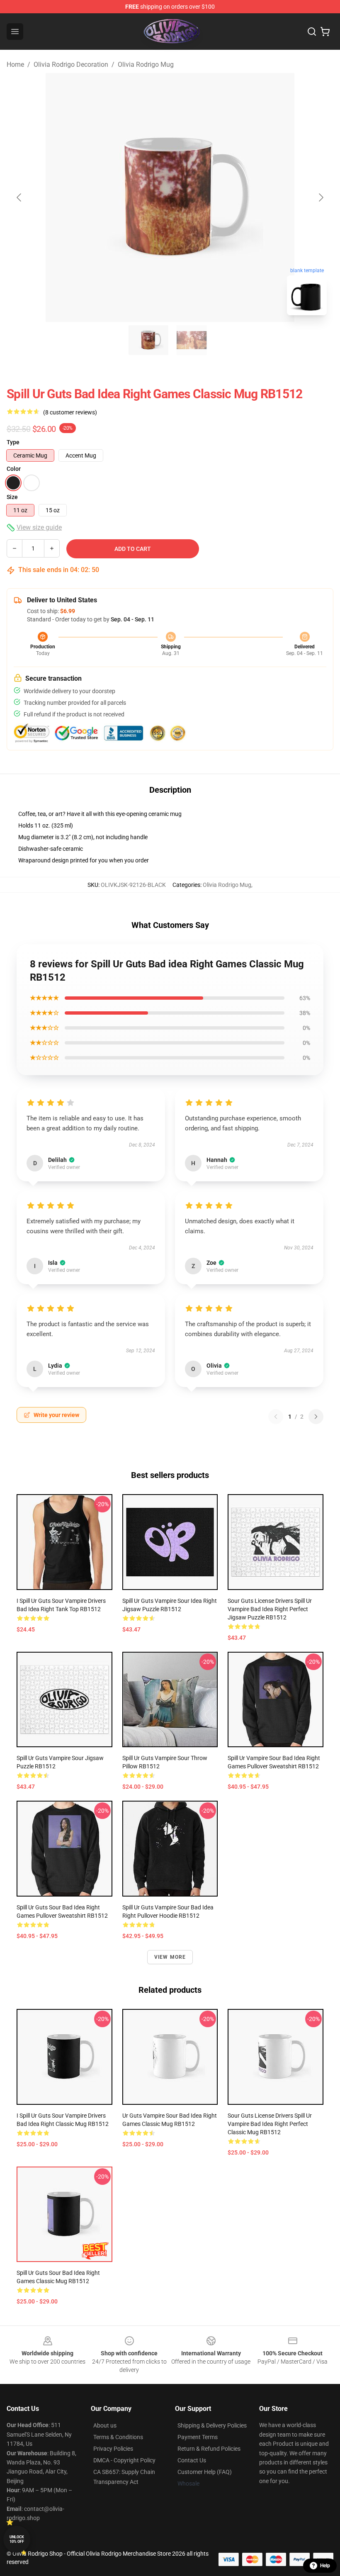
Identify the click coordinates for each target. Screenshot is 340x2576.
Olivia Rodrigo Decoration (71, 65)
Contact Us (192, 2460)
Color (14, 469)
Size (12, 497)
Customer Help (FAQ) (205, 2472)
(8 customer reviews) (70, 412)
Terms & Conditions (118, 2437)
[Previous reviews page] (276, 1417)
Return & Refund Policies (209, 2449)
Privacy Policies (113, 2449)
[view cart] (325, 32)
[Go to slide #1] (148, 340)
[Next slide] (321, 197)
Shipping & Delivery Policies (212, 2425)
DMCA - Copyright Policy (124, 2460)
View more (170, 1957)
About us (105, 2425)
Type (13, 442)
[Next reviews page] (316, 1417)
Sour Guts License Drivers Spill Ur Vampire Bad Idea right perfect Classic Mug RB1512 (270, 2124)
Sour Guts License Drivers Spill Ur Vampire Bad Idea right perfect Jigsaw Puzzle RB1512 (270, 1609)
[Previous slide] (19, 197)
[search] (312, 32)
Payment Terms (198, 2437)
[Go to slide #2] (192, 340)
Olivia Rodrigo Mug (146, 65)
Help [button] (325, 2566)
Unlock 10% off (17, 2539)
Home (15, 65)
